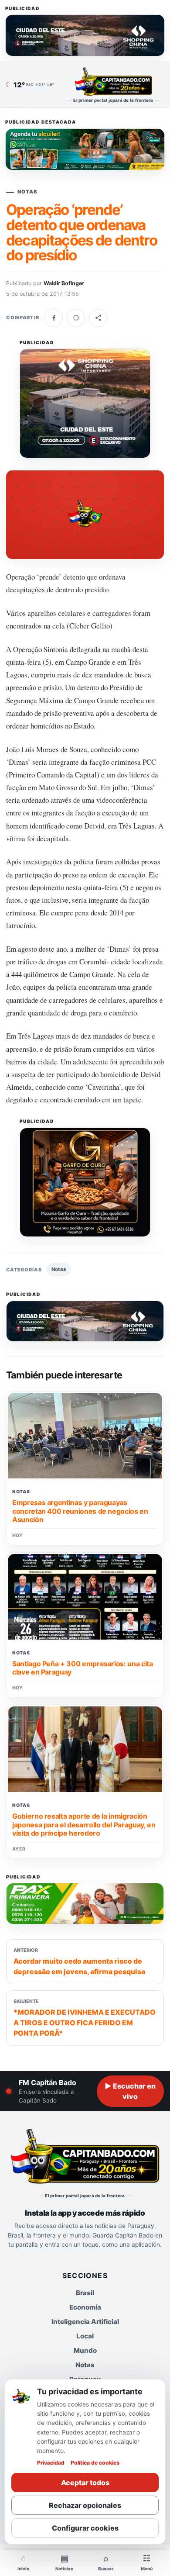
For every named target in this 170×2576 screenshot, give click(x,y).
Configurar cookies (85, 2528)
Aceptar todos (85, 2483)
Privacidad (51, 2463)
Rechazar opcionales (85, 2505)
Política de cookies (95, 2463)
